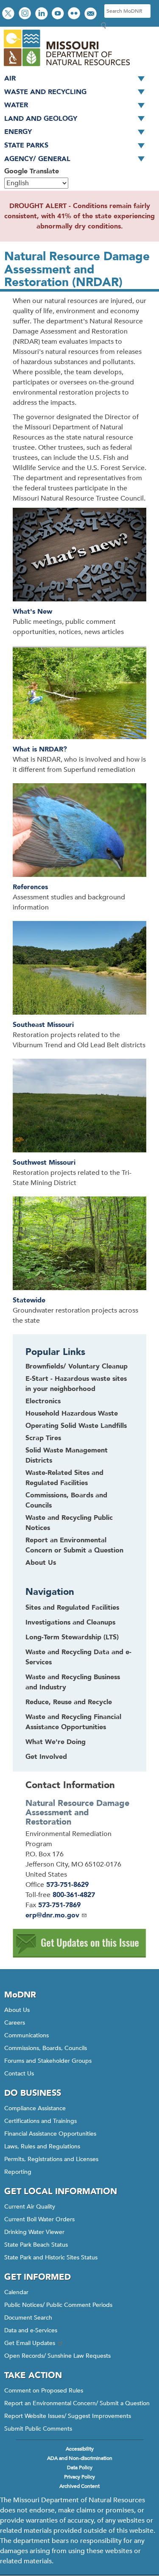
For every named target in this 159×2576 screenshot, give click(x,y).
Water (16, 105)
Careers (15, 2023)
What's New (32, 612)
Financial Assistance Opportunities (50, 2134)
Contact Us (19, 2074)
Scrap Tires (43, 1438)
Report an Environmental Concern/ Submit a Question (77, 2403)
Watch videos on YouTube (59, 14)
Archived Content (79, 2486)
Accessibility (80, 2449)
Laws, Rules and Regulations (42, 2146)
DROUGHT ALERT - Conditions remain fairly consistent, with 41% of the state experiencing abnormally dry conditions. (79, 216)
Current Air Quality (30, 2207)
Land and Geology (41, 119)
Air (10, 78)
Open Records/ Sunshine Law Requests (57, 2356)
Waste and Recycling (45, 92)
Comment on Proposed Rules (44, 2391)
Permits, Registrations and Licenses (51, 2159)
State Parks (26, 145)
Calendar (16, 2292)
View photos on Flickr (75, 14)
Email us (91, 14)
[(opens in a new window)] (79, 1956)
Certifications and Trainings (40, 2121)
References (30, 887)
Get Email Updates (30, 2343)
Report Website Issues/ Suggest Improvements (68, 2416)
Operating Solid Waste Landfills (76, 1426)
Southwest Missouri (44, 1163)
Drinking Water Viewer (34, 2232)
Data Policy (80, 2468)
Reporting (18, 2172)
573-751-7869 (59, 1905)
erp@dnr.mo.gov (52, 1915)
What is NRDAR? (40, 749)
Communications (26, 2035)
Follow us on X (9, 14)
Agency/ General (37, 159)
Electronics (43, 1401)
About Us (41, 1563)
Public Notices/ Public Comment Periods (58, 2305)
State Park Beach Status (36, 2245)
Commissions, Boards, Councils (46, 2048)
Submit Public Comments (38, 2429)
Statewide (29, 1300)
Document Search (28, 2318)
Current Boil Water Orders (39, 2219)
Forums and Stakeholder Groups (48, 2061)
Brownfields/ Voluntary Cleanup (77, 1366)
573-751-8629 (67, 1885)
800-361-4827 (74, 1895)
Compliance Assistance (35, 2108)
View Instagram (26, 14)
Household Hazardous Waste (72, 1413)
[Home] (66, 67)
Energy (18, 132)
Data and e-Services (31, 2330)
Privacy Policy (79, 2477)
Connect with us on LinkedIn (42, 14)
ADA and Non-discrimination (80, 2458)
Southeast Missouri (43, 1025)
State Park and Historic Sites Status (51, 2257)
